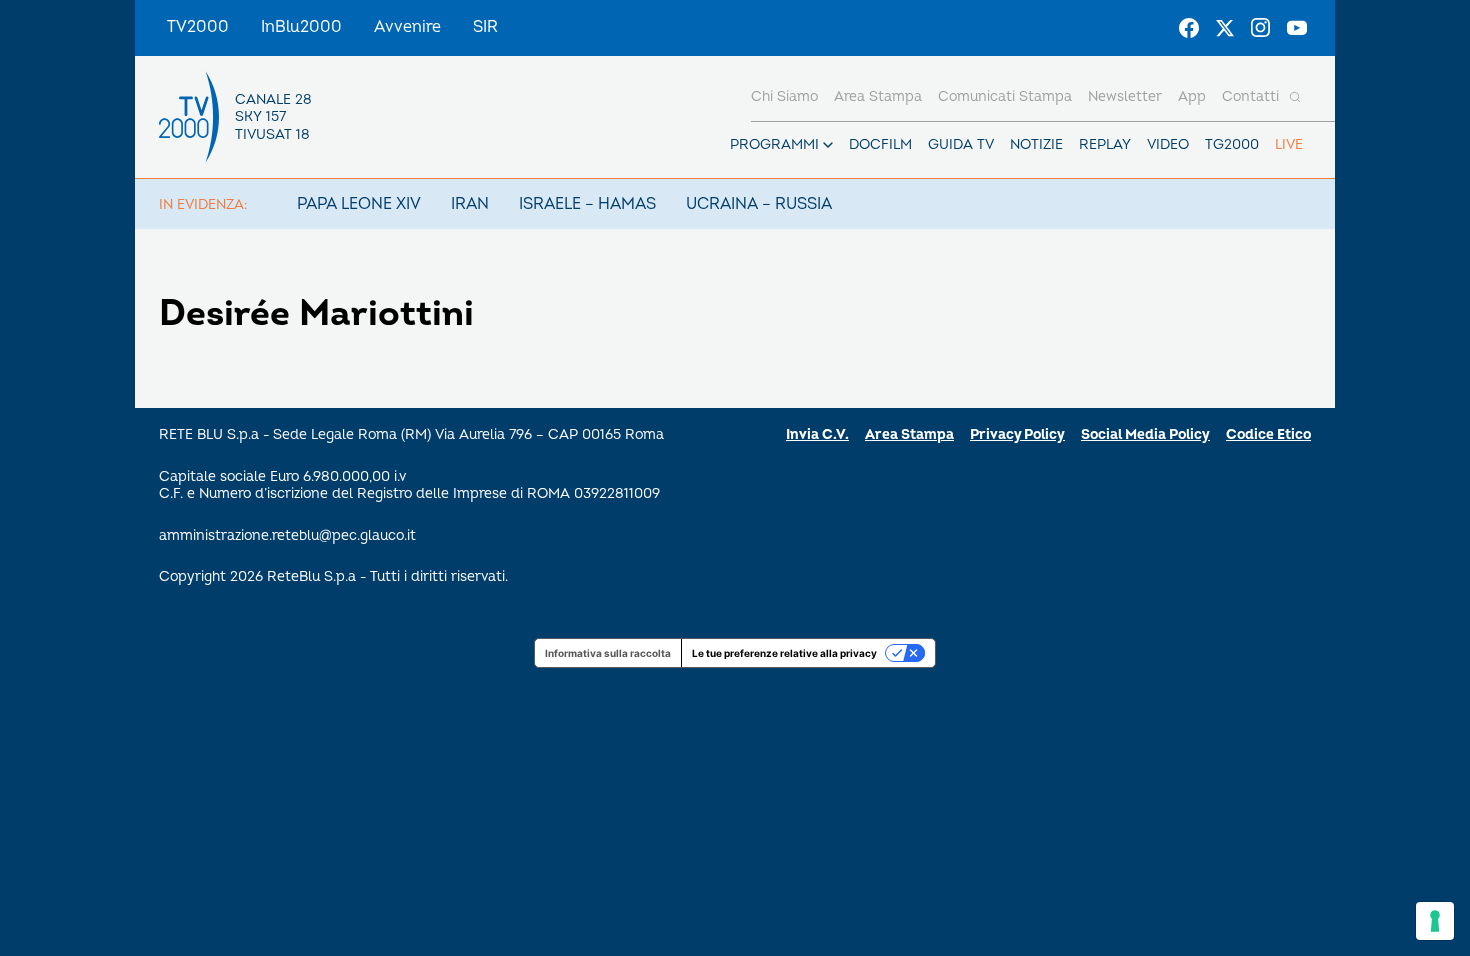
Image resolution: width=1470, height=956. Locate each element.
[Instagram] (1261, 28)
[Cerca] (1295, 97)
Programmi (774, 144)
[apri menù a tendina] (828, 145)
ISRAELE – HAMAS (587, 204)
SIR (485, 27)
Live (1289, 144)
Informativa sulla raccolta (608, 653)
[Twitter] (1225, 28)
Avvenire (407, 27)
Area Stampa (909, 434)
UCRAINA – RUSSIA (759, 204)
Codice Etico (1268, 434)
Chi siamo (784, 96)
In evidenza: (203, 204)
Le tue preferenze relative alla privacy (784, 653)
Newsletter (1125, 96)
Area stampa (878, 96)
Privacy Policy (1017, 434)
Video (1168, 144)
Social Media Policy (1145, 434)
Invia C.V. (817, 434)
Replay (1105, 144)
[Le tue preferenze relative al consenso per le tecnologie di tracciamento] (1435, 921)
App (1192, 96)
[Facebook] (1189, 28)
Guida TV (961, 144)
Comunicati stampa (1005, 96)
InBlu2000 (301, 27)
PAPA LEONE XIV (359, 204)
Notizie (1036, 144)
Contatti (1250, 96)
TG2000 (1232, 144)
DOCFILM (880, 144)
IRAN (470, 204)
